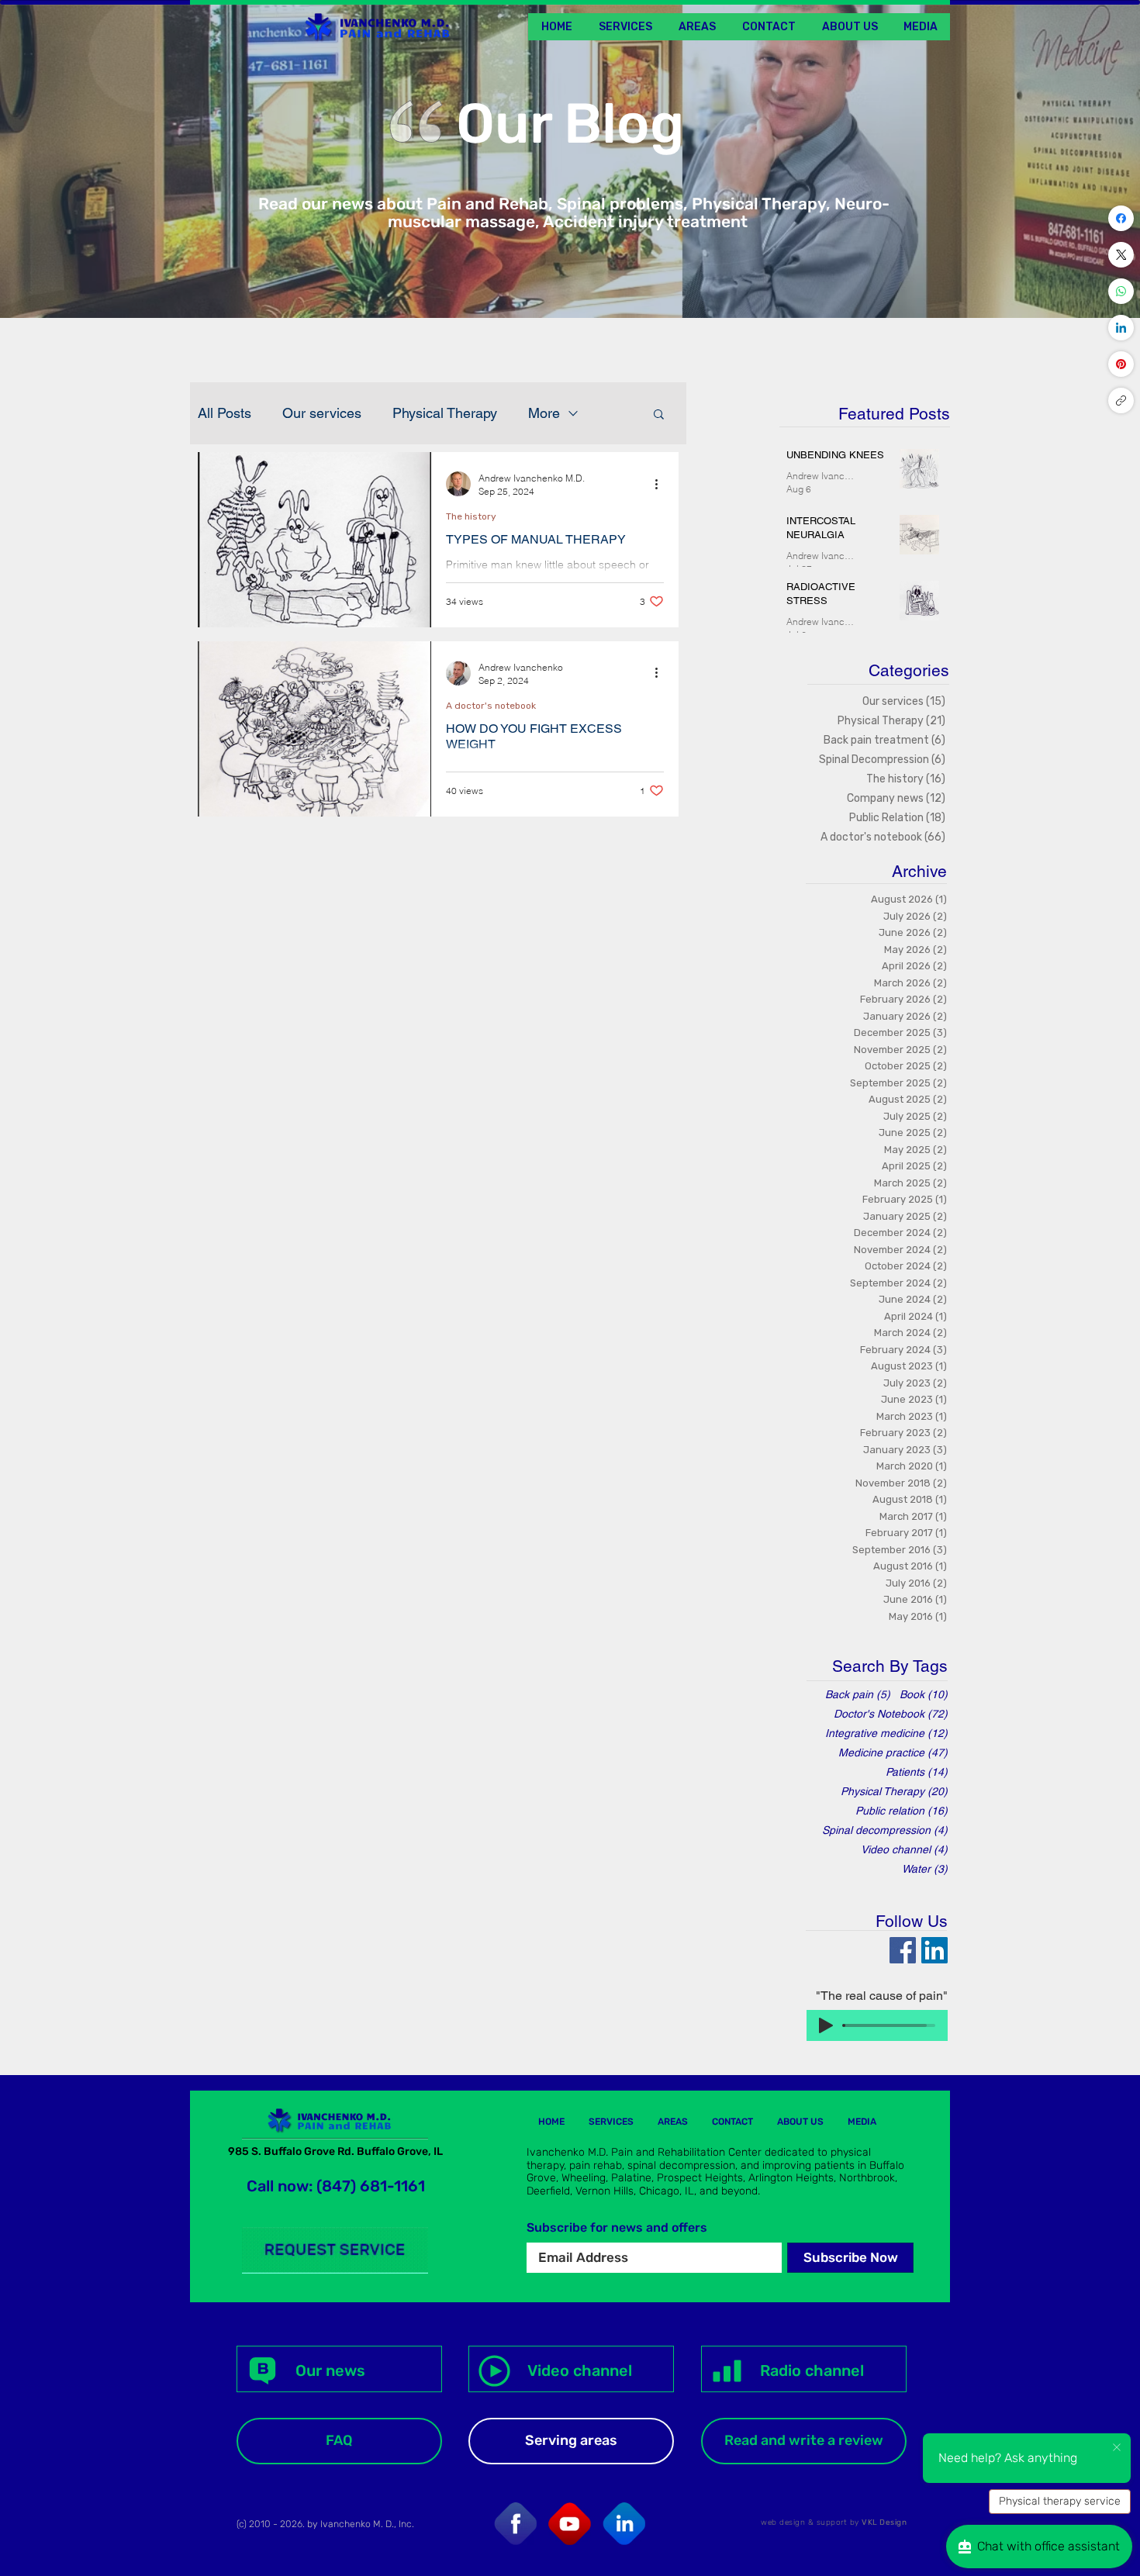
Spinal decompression (885, 1830)
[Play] (826, 2025)
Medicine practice (893, 1752)
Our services (322, 413)
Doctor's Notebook (891, 1714)
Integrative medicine (886, 1733)
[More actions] (662, 484)
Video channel (904, 1849)
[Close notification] (1117, 2448)
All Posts (225, 413)
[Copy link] (1121, 401)
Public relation (902, 1811)
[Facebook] (1121, 218)
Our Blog (570, 124)
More (544, 413)
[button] (920, 27)
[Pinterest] (1121, 364)
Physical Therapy (445, 413)
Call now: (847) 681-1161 (336, 2186)
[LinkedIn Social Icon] (934, 1950)
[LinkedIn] (1121, 328)
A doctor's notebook (491, 706)
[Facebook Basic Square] (903, 1950)
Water (925, 1869)
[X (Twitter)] (1121, 255)
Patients (917, 1772)
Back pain (858, 1694)
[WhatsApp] (1121, 291)
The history (471, 516)
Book (924, 1694)
